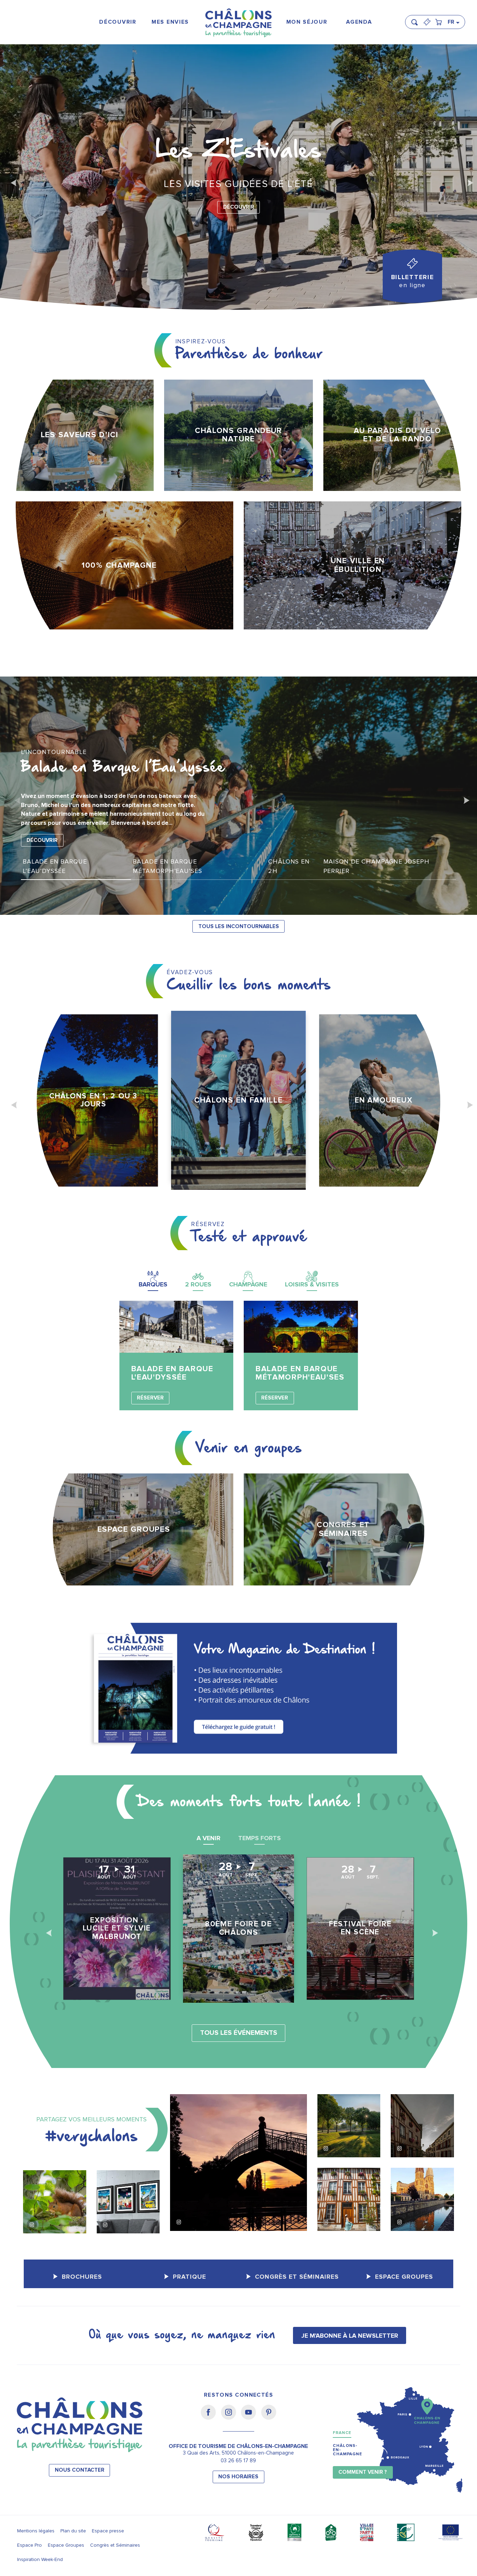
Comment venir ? (363, 2472)
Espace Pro (30, 2545)
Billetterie (413, 281)
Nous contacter (80, 2470)
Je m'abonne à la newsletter (350, 2336)
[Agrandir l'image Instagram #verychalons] (55, 2202)
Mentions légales (36, 2531)
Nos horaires (238, 2477)
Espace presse (108, 2531)
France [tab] (342, 2433)
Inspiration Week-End (40, 2559)
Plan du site (73, 2531)
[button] (417, 19)
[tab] (153, 1279)
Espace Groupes (66, 2545)
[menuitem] (118, 22)
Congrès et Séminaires (115, 2545)
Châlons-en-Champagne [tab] (347, 2450)
